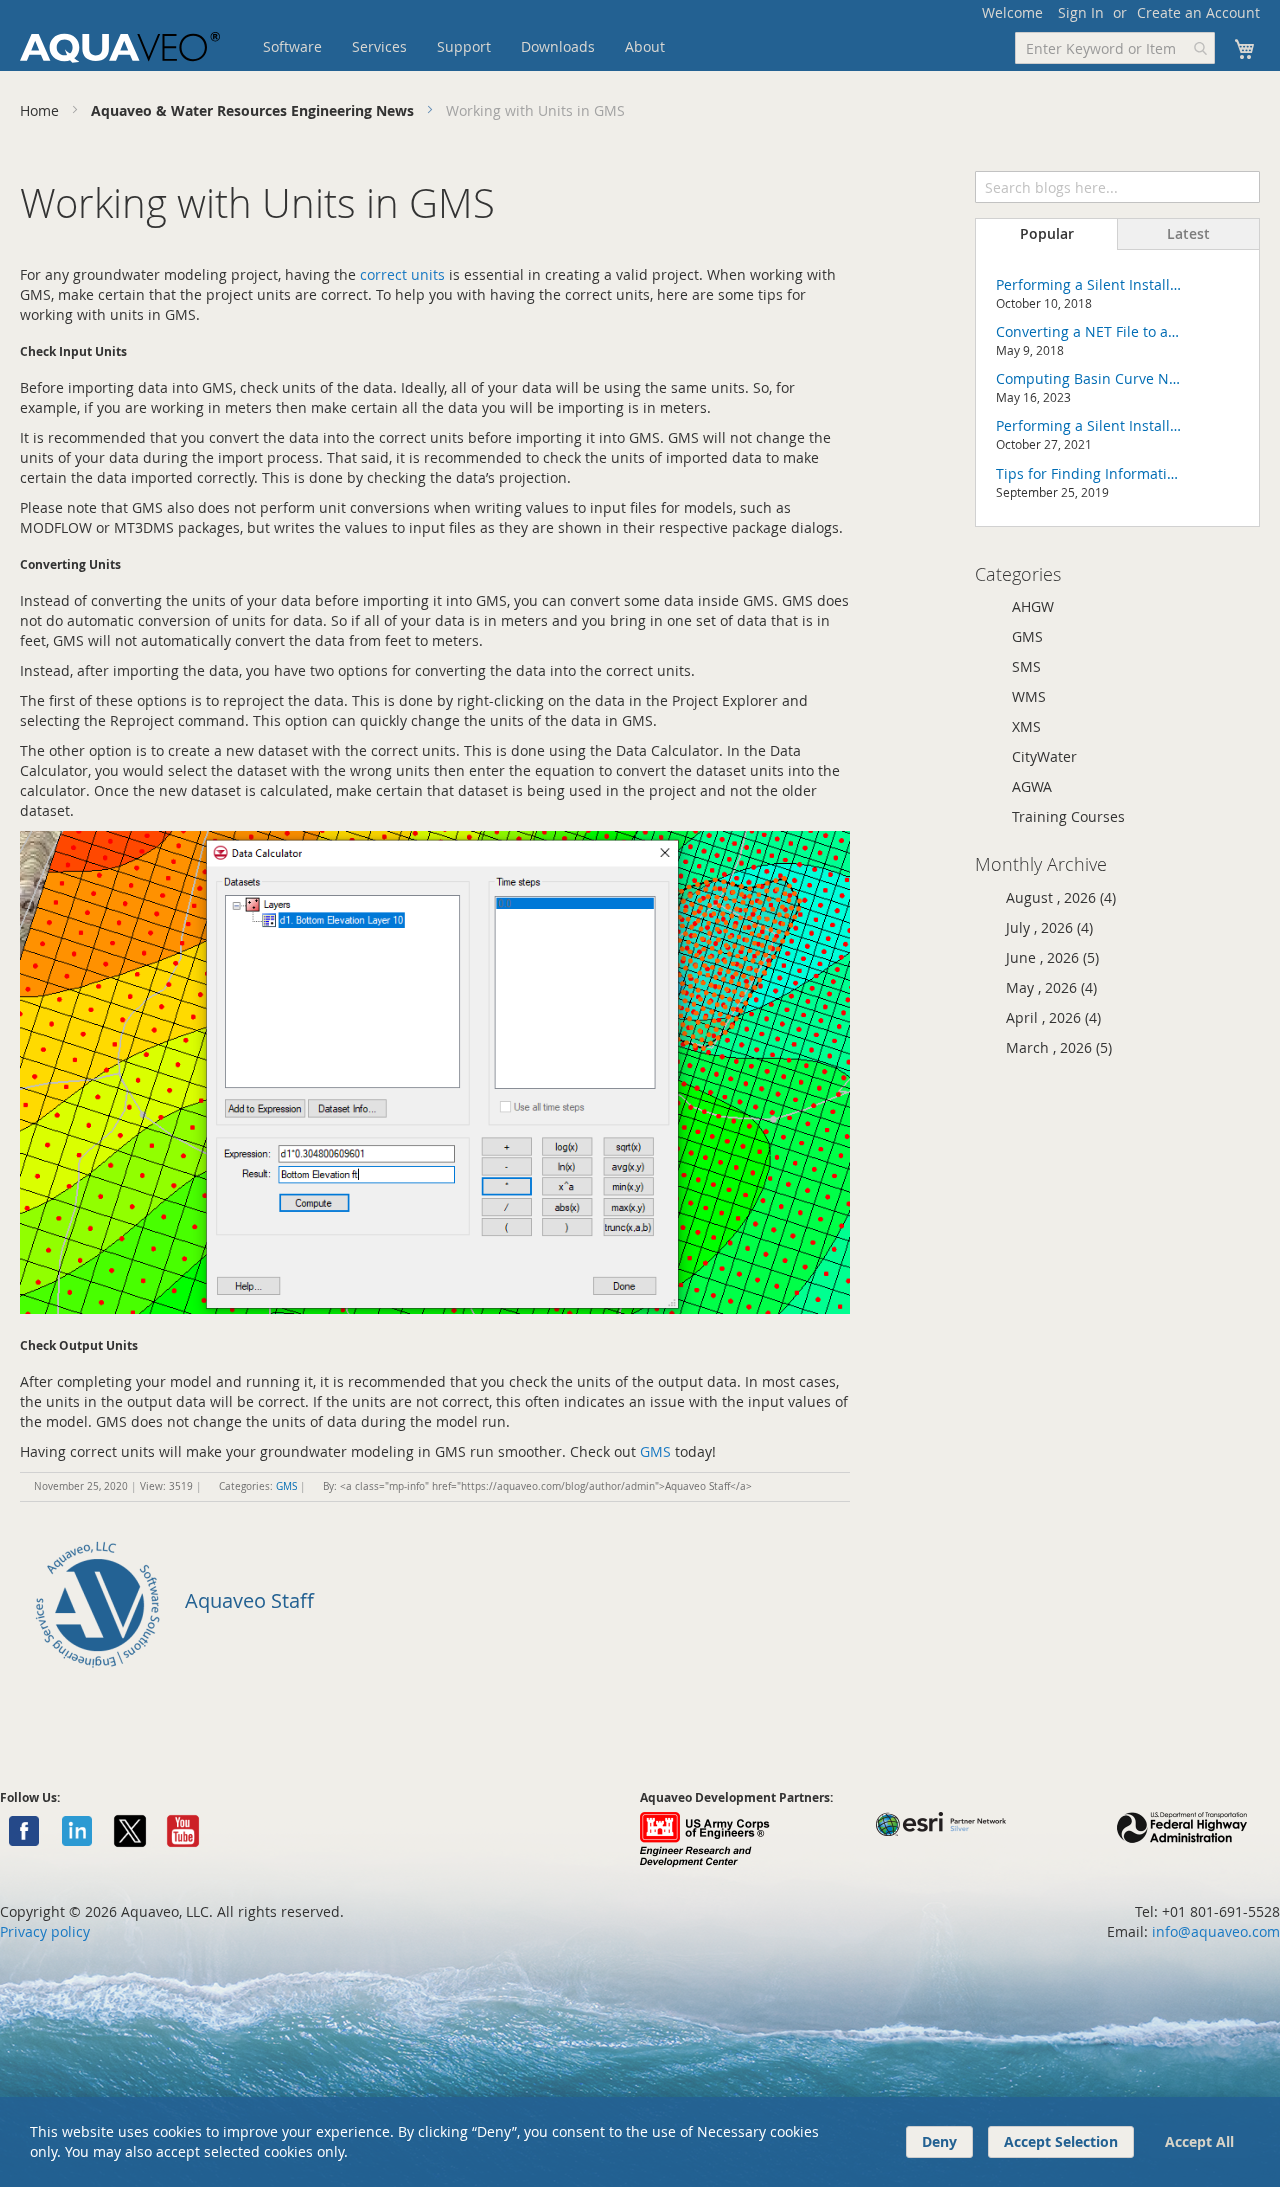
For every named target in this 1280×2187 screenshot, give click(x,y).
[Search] (1244, 184)
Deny (939, 2141)
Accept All (1199, 2141)
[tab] (1046, 234)
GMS (655, 1451)
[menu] (495, 47)
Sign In (1081, 12)
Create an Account (1198, 12)
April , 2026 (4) (1047, 1017)
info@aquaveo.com (1216, 1931)
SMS (1026, 666)
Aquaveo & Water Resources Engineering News (254, 110)
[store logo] (120, 47)
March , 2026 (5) (1053, 1047)
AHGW (1033, 606)
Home (41, 110)
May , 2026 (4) (1045, 987)
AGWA (1032, 786)
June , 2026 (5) (1046, 957)
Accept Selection (1061, 2141)
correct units (402, 274)
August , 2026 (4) (1055, 897)
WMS (1029, 696)
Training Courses (1068, 816)
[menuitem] (292, 47)
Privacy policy (45, 1931)
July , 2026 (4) (1043, 927)
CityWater (1044, 756)
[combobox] (1115, 48)
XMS (1026, 726)
